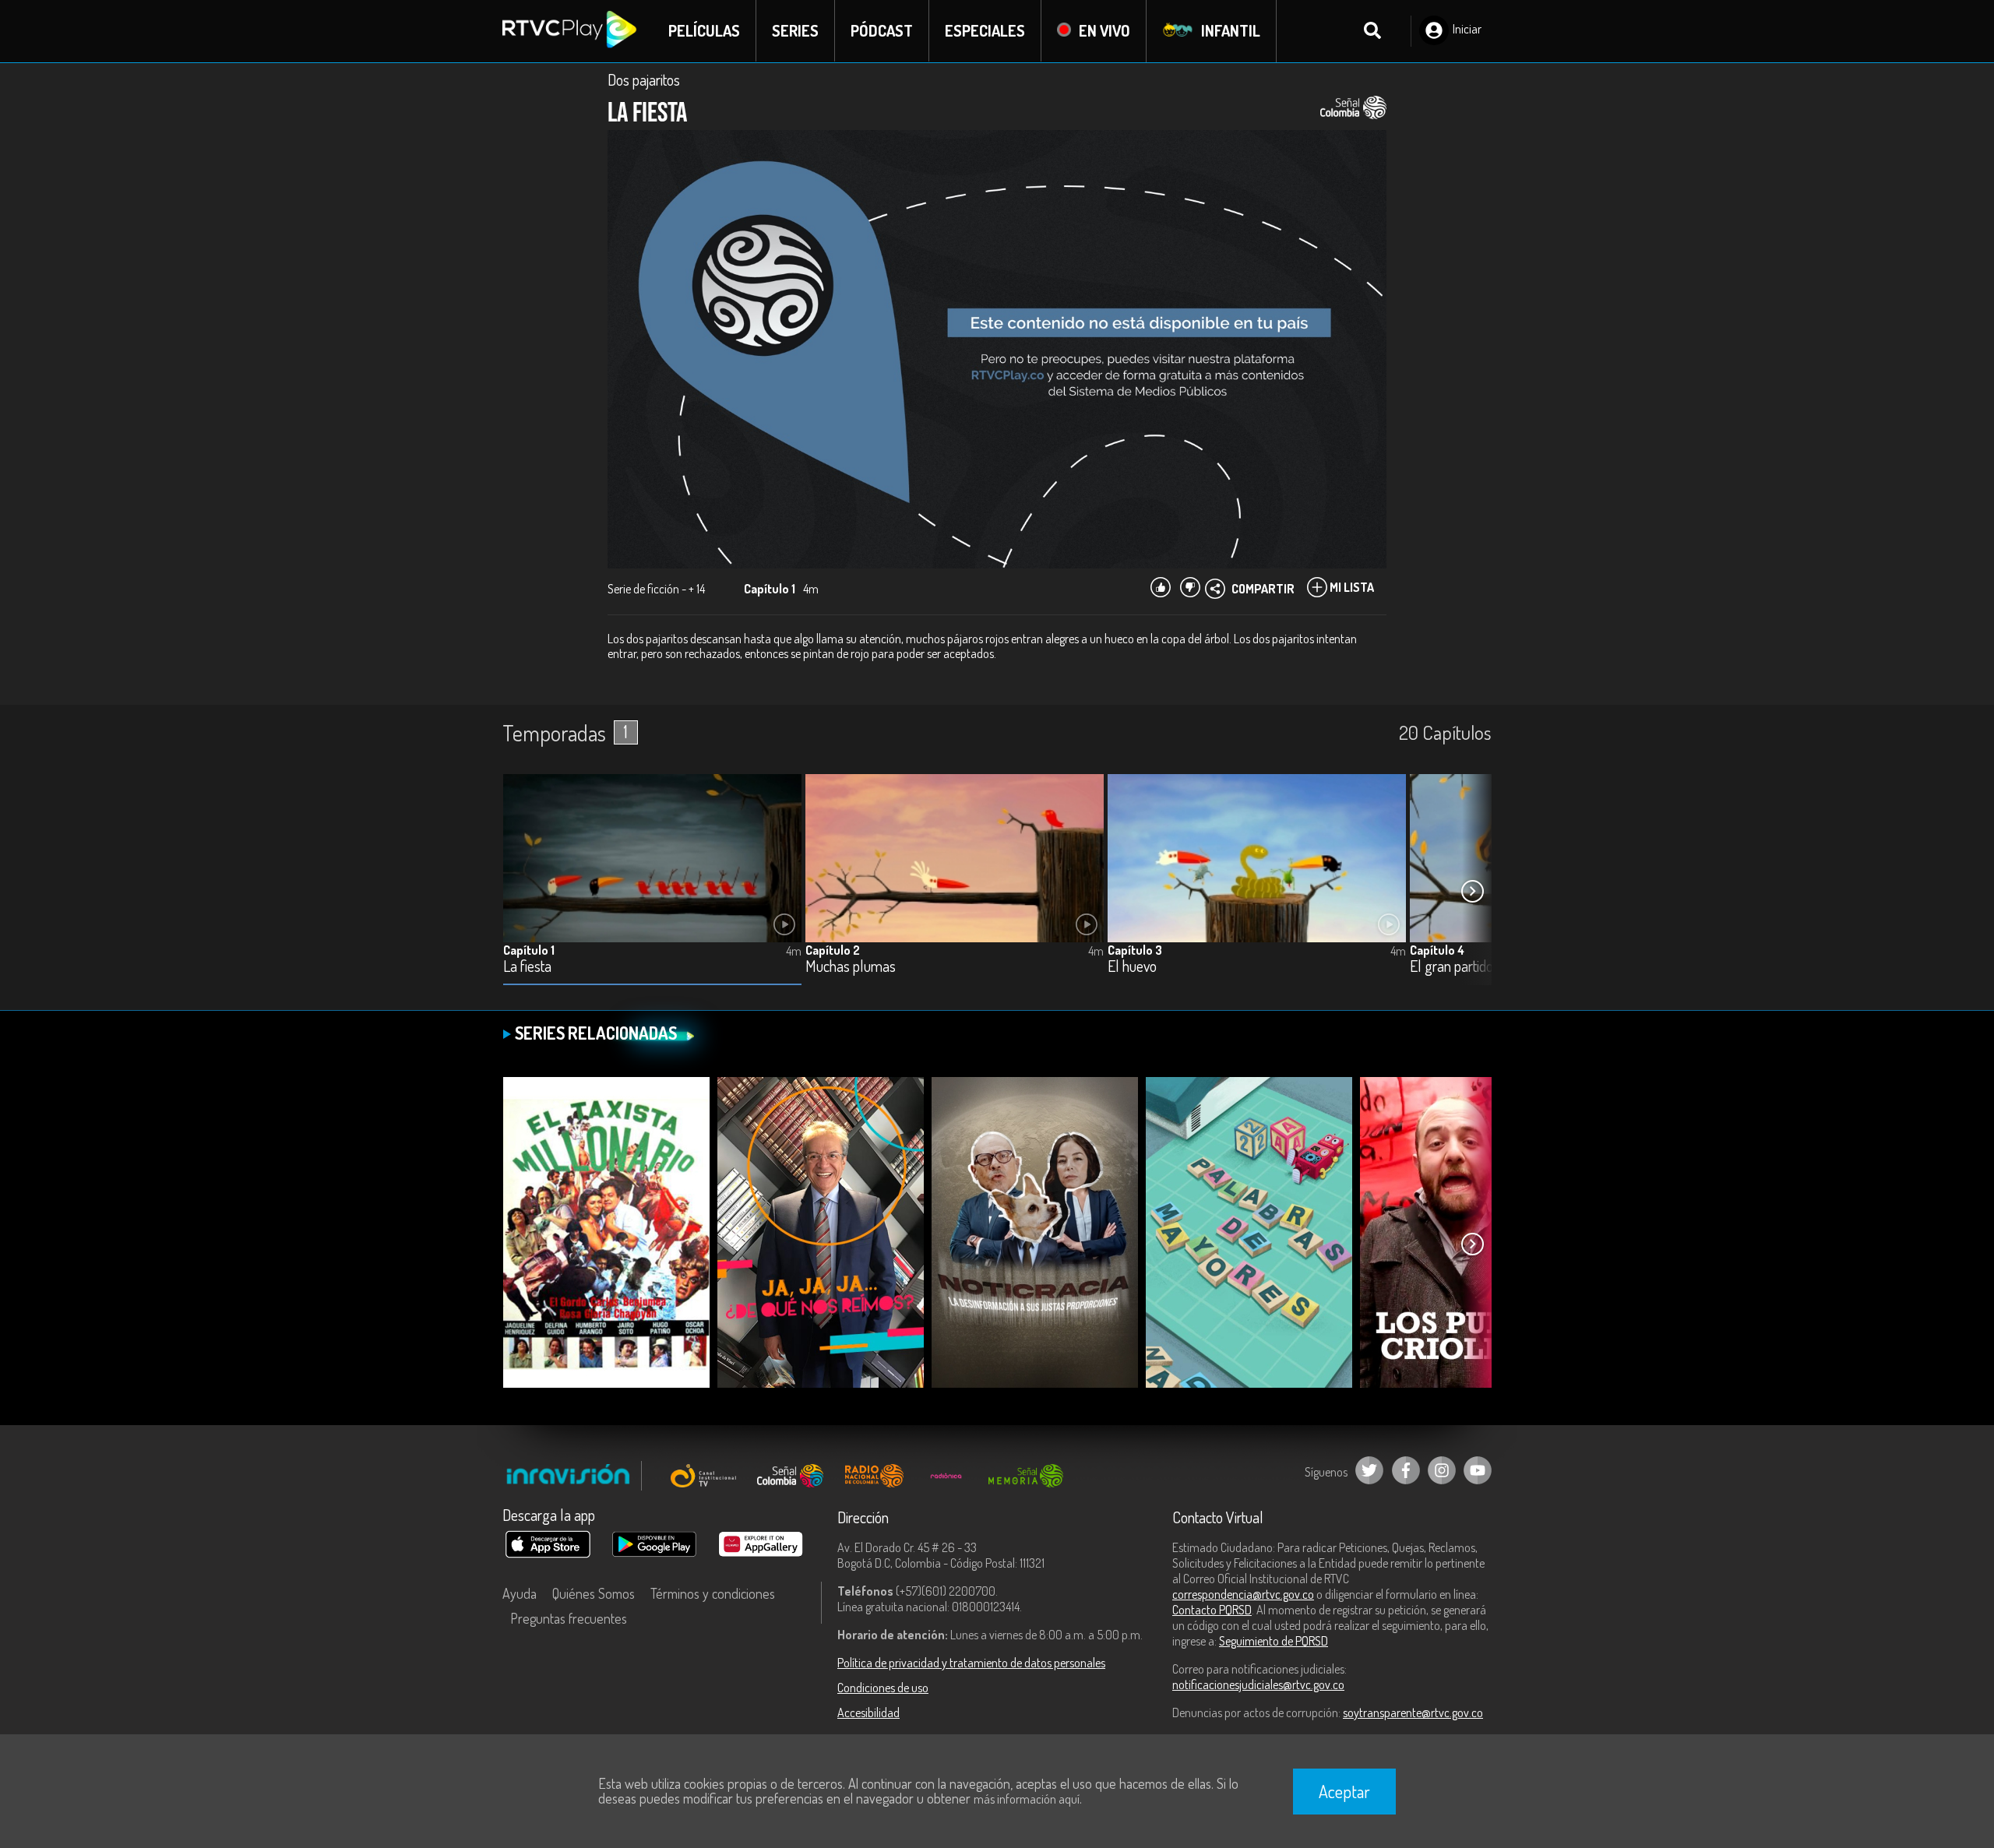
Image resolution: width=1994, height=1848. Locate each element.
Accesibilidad (868, 1712)
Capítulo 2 (833, 950)
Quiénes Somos (594, 1593)
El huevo (1132, 967)
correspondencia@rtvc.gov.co (1243, 1594)
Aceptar (1344, 1791)
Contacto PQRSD (1212, 1610)
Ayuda (520, 1593)
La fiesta (527, 967)
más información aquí (1027, 1799)
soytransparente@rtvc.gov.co (1413, 1712)
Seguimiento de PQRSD (1274, 1641)
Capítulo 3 (1135, 950)
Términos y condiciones (713, 1593)
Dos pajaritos (644, 79)
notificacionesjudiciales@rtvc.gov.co (1258, 1684)
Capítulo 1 (529, 950)
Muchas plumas (851, 967)
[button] (1472, 892)
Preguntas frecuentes (569, 1618)
